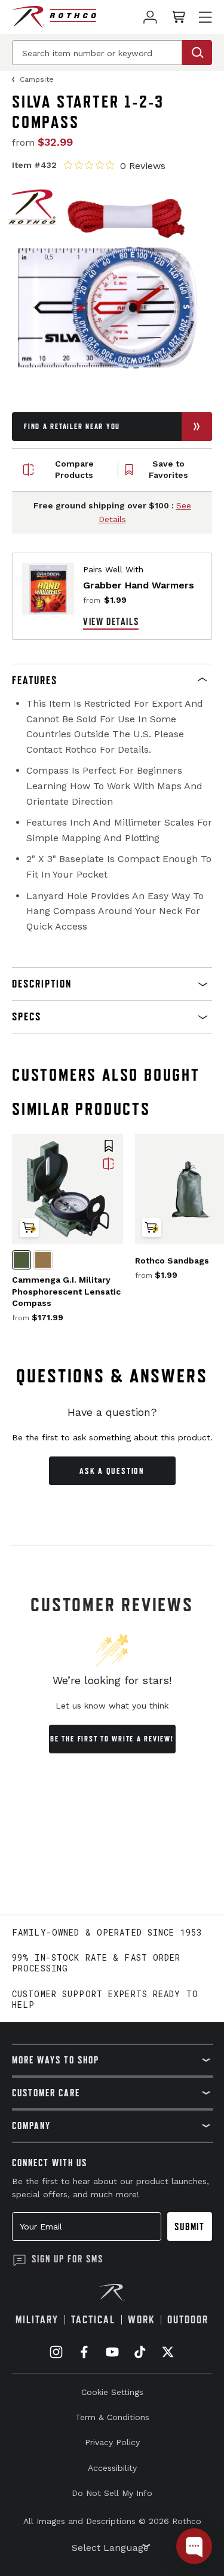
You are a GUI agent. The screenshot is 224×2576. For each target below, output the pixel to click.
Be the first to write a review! (112, 1739)
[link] (150, 17)
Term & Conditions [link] (112, 2417)
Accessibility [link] (112, 2468)
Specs (27, 1016)
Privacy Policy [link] (112, 2442)
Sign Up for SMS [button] (67, 2259)
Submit (190, 2227)
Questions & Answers (112, 1376)
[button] (112, 680)
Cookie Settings (112, 2392)
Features (35, 680)
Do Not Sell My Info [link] (112, 2493)
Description (42, 984)
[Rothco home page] (54, 17)
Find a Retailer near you (72, 426)
